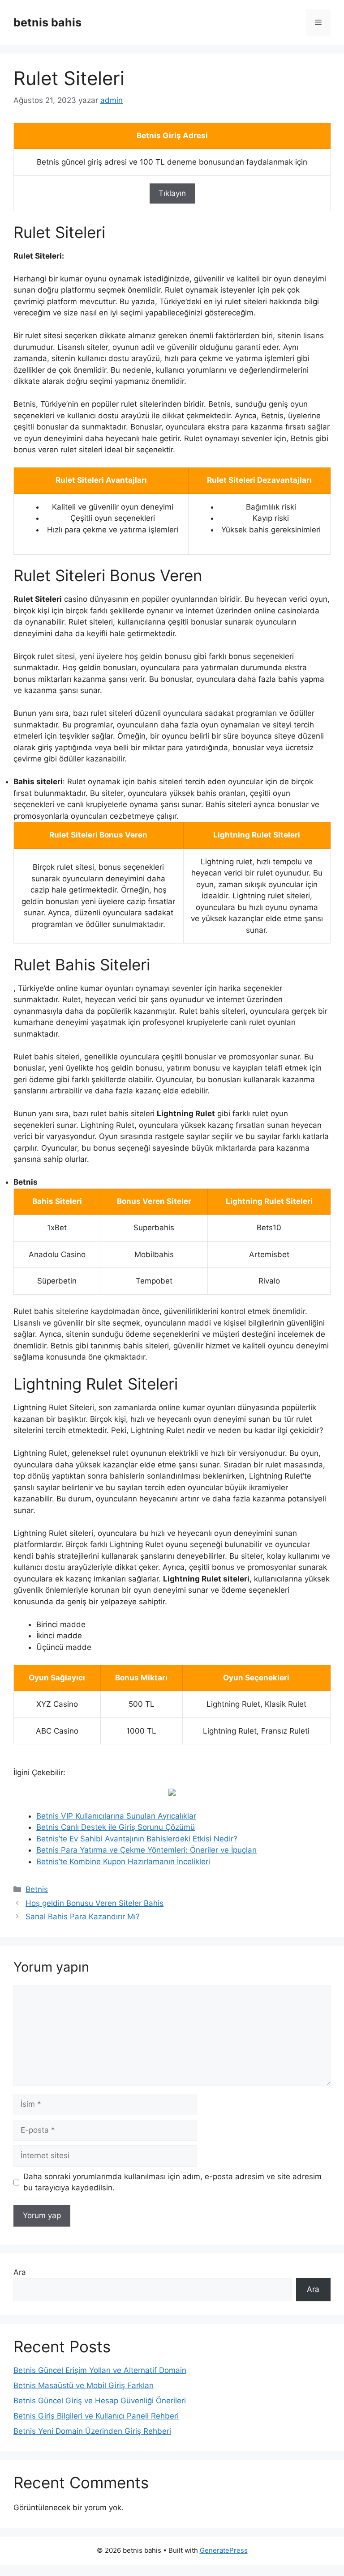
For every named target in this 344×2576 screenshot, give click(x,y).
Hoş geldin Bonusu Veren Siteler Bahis (95, 1903)
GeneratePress (224, 2550)
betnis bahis (47, 22)
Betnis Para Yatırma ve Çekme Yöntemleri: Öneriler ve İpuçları (146, 1850)
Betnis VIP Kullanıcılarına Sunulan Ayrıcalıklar (116, 1816)
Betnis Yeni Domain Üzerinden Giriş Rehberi (92, 2431)
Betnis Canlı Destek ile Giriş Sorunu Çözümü (116, 1827)
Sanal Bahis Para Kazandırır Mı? (83, 1917)
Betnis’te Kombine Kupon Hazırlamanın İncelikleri (123, 1862)
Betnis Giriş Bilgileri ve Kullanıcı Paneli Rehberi (96, 2416)
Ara (20, 2272)
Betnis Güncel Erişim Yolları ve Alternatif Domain (100, 2370)
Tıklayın (172, 193)
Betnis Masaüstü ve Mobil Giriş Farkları (84, 2385)
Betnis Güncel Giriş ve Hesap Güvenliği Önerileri (100, 2401)
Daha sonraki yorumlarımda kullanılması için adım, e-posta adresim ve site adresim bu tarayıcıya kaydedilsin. (172, 2182)
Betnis (37, 1889)
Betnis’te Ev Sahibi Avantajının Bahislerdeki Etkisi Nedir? (137, 1839)
